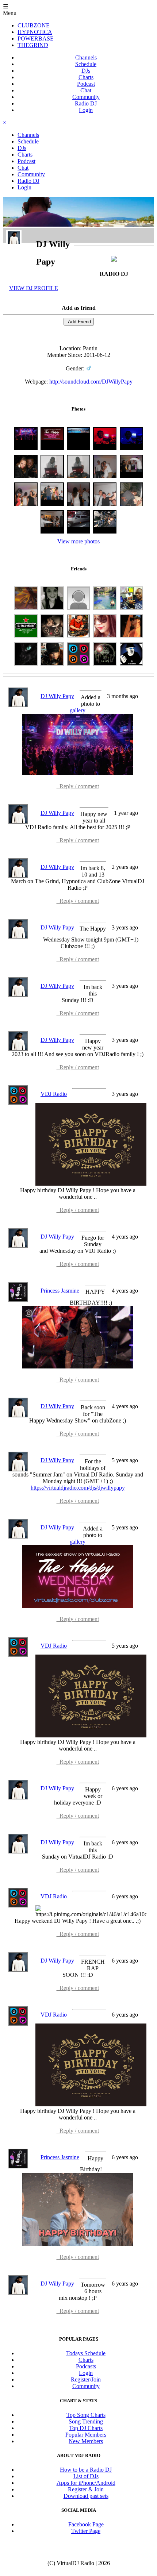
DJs (86, 71)
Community (86, 97)
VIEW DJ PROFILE (34, 288)
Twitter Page (86, 2531)
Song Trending (86, 2421)
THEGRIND (33, 45)
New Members (86, 2441)
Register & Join (86, 2489)
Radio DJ (86, 103)
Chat (86, 90)
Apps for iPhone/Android (86, 2483)
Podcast (86, 84)
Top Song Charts (86, 2415)
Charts (86, 77)
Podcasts (86, 2366)
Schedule (86, 64)
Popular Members (86, 2435)
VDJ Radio (54, 1094)
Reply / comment (78, 786)
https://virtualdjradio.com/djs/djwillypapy (78, 1488)
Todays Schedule (86, 2353)
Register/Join (86, 2379)
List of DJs (86, 2476)
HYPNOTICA (35, 32)
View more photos (78, 541)
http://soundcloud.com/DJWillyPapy (91, 382)
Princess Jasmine (60, 1291)
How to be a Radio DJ (86, 2470)
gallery (78, 710)
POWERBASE (36, 38)
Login (86, 110)
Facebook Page (86, 2524)
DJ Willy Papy (57, 696)
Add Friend (79, 322)
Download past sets (86, 2496)
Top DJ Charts (86, 2428)
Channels (86, 57)
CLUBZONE (34, 25)
